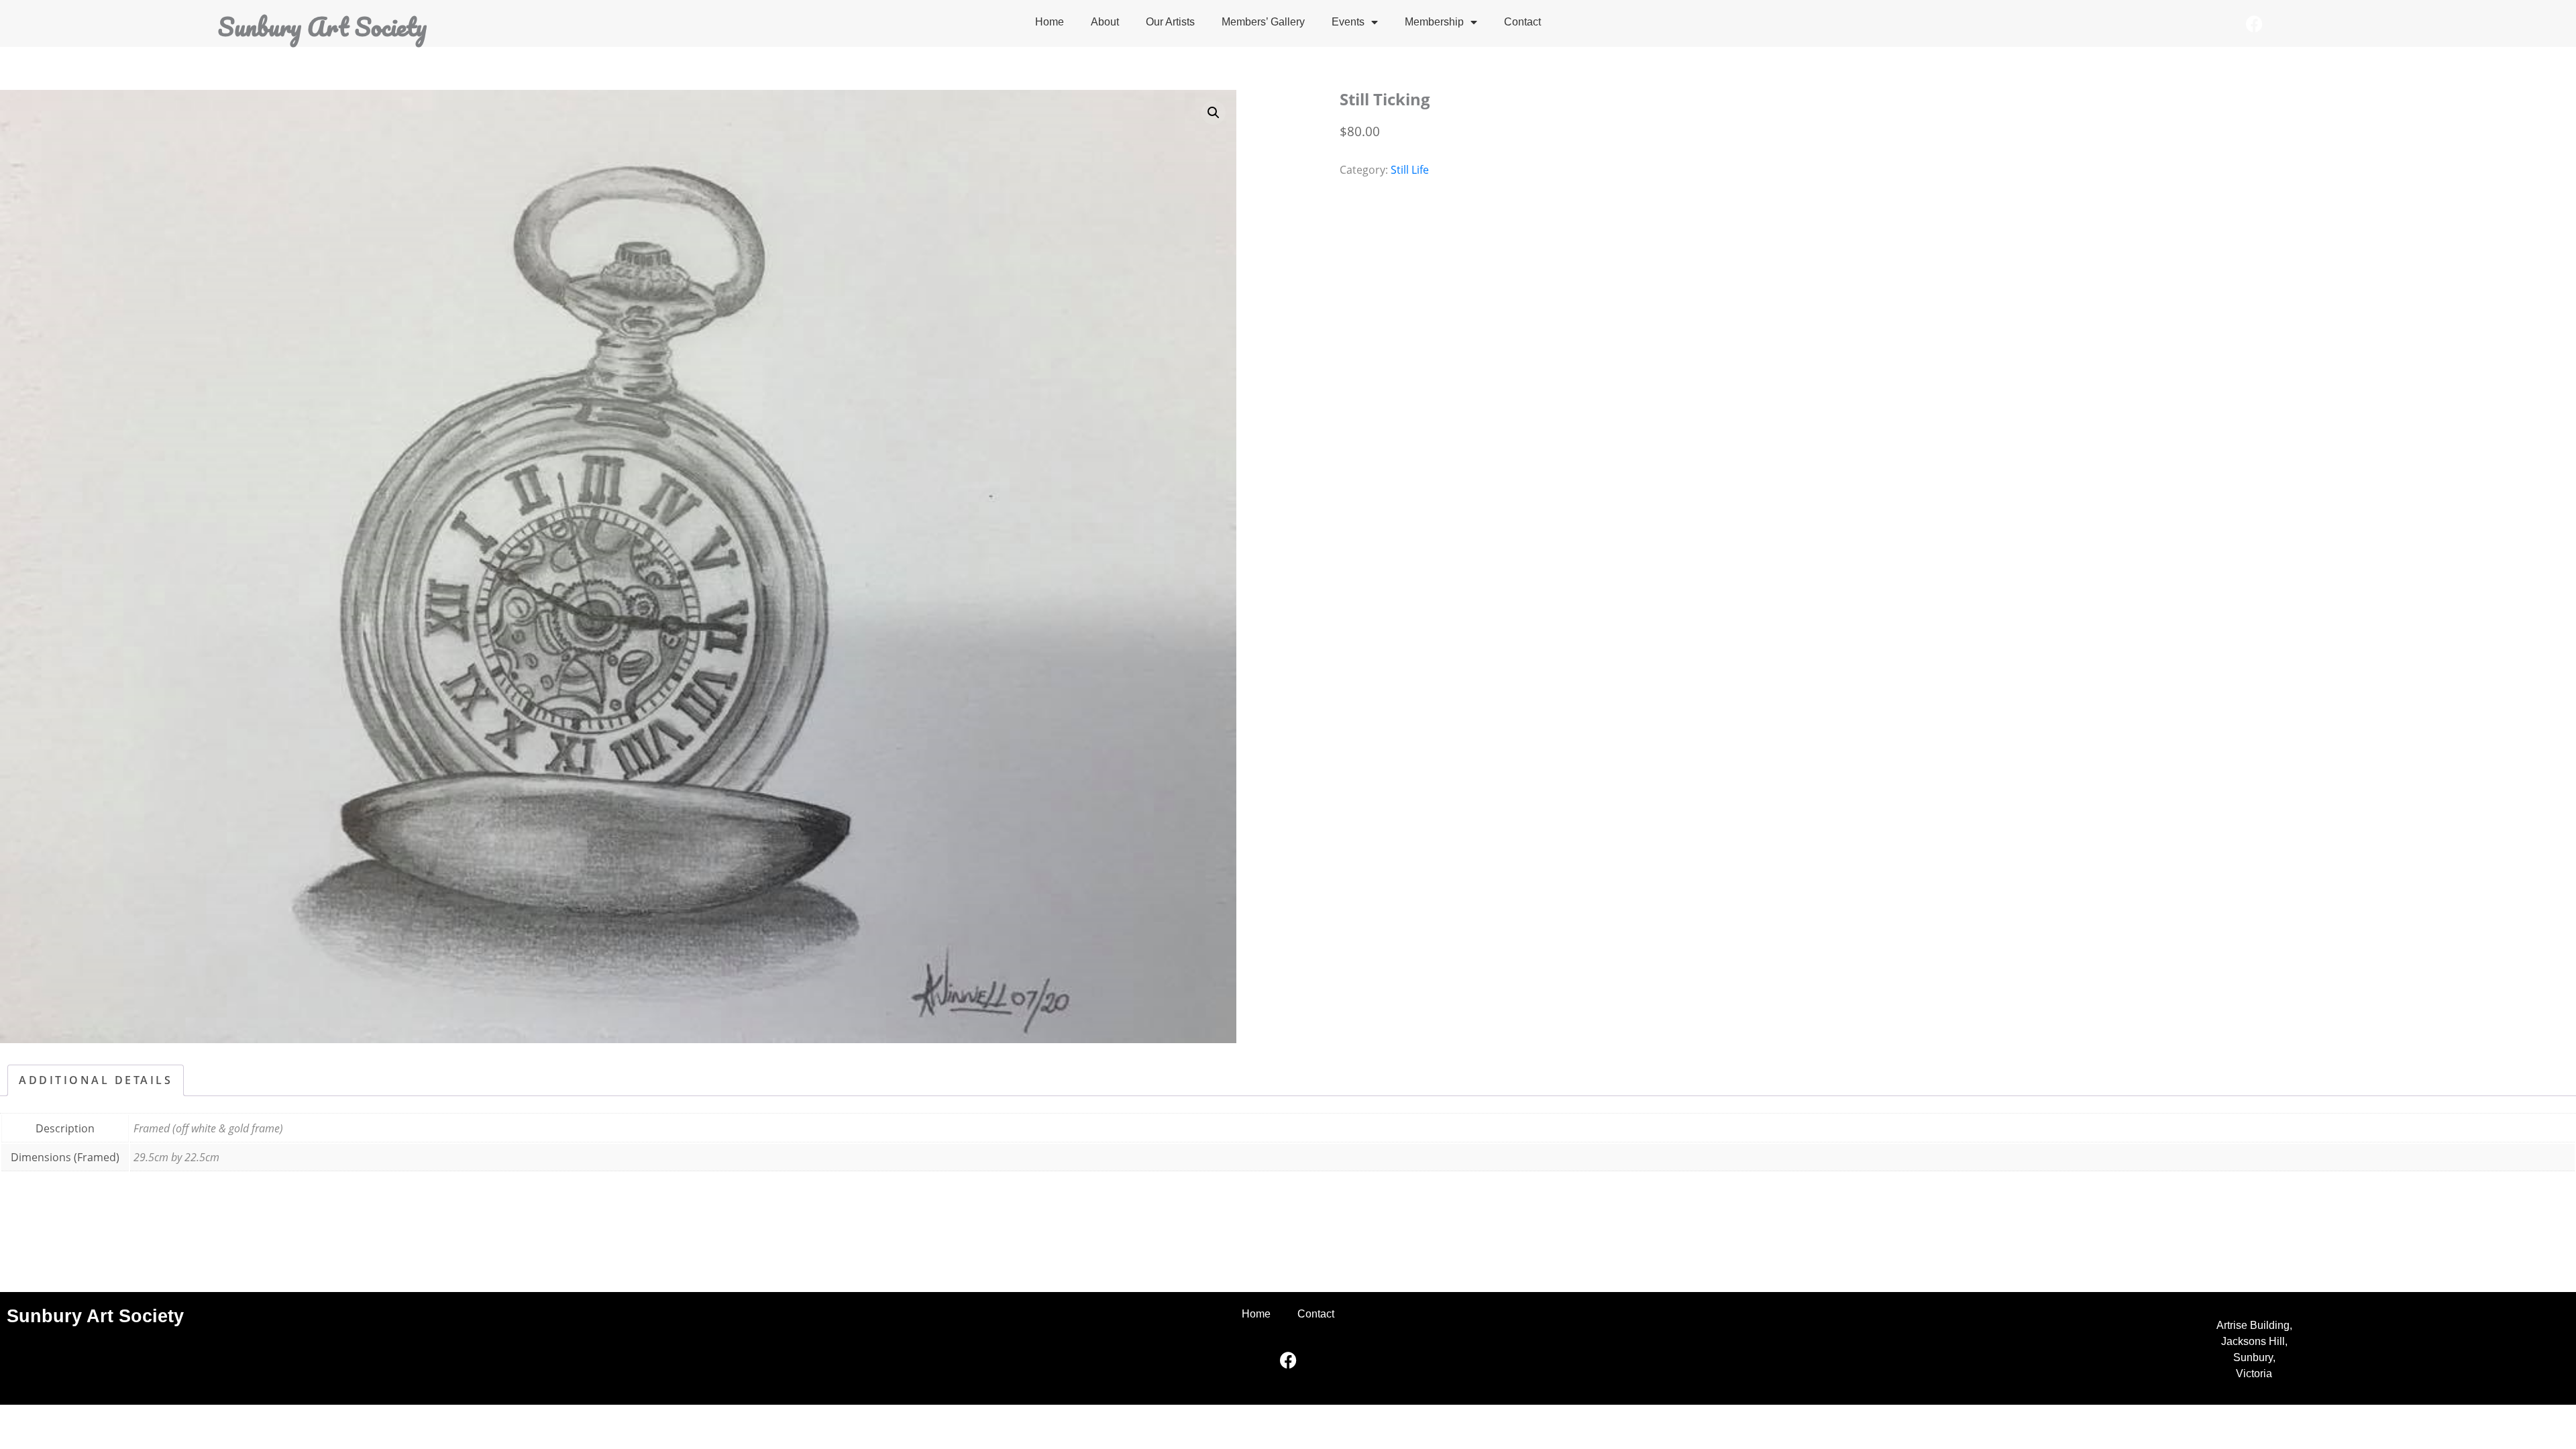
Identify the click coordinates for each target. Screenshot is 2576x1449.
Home (1050, 22)
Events (1348, 22)
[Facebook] (2254, 23)
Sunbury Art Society (322, 26)
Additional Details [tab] (96, 1080)
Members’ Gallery (1263, 22)
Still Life (1410, 170)
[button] (1214, 113)
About (1105, 22)
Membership (1434, 22)
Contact (1522, 22)
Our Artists (1170, 22)
